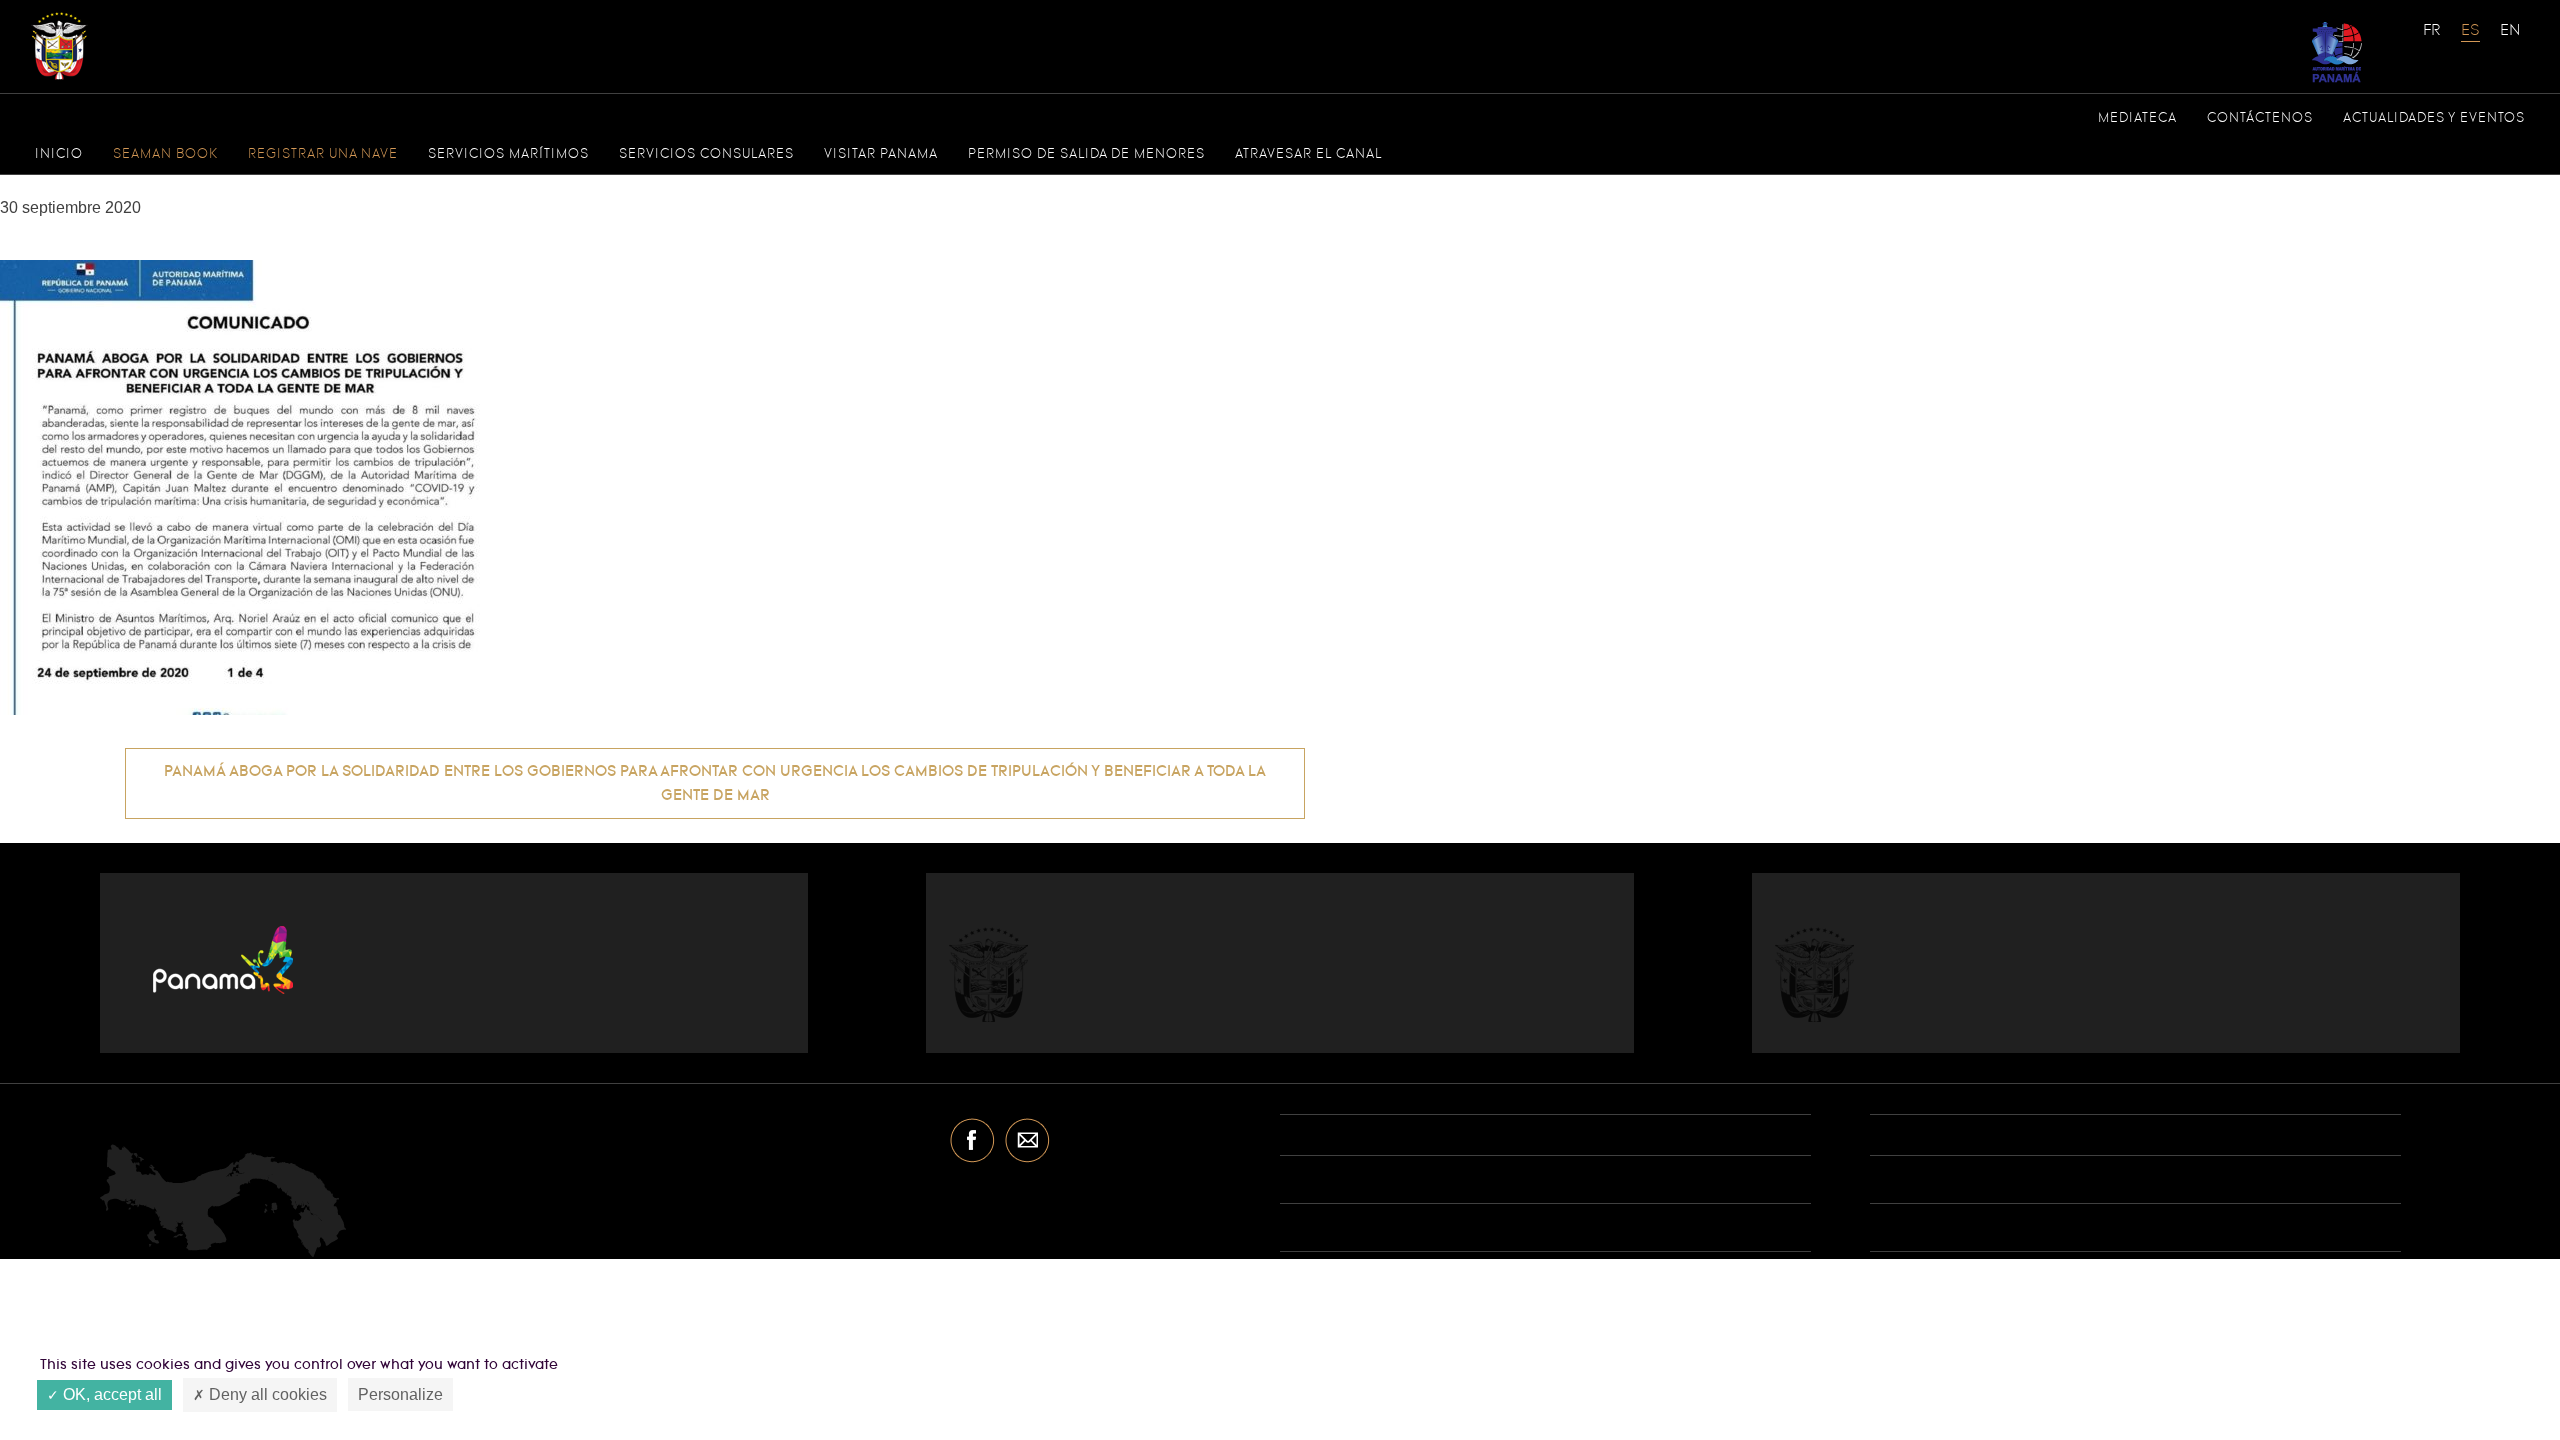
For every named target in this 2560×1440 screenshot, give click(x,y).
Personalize (400, 1394)
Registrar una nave (323, 154)
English (2510, 40)
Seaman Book (165, 154)
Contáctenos (2260, 118)
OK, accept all (110, 1394)
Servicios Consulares (706, 154)
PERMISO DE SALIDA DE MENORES (1086, 154)
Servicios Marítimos (508, 154)
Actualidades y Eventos (2434, 118)
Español (2471, 40)
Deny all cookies (266, 1394)
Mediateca (2137, 118)
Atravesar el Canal (1308, 154)
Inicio (59, 154)
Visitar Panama (881, 154)
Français (2433, 40)
